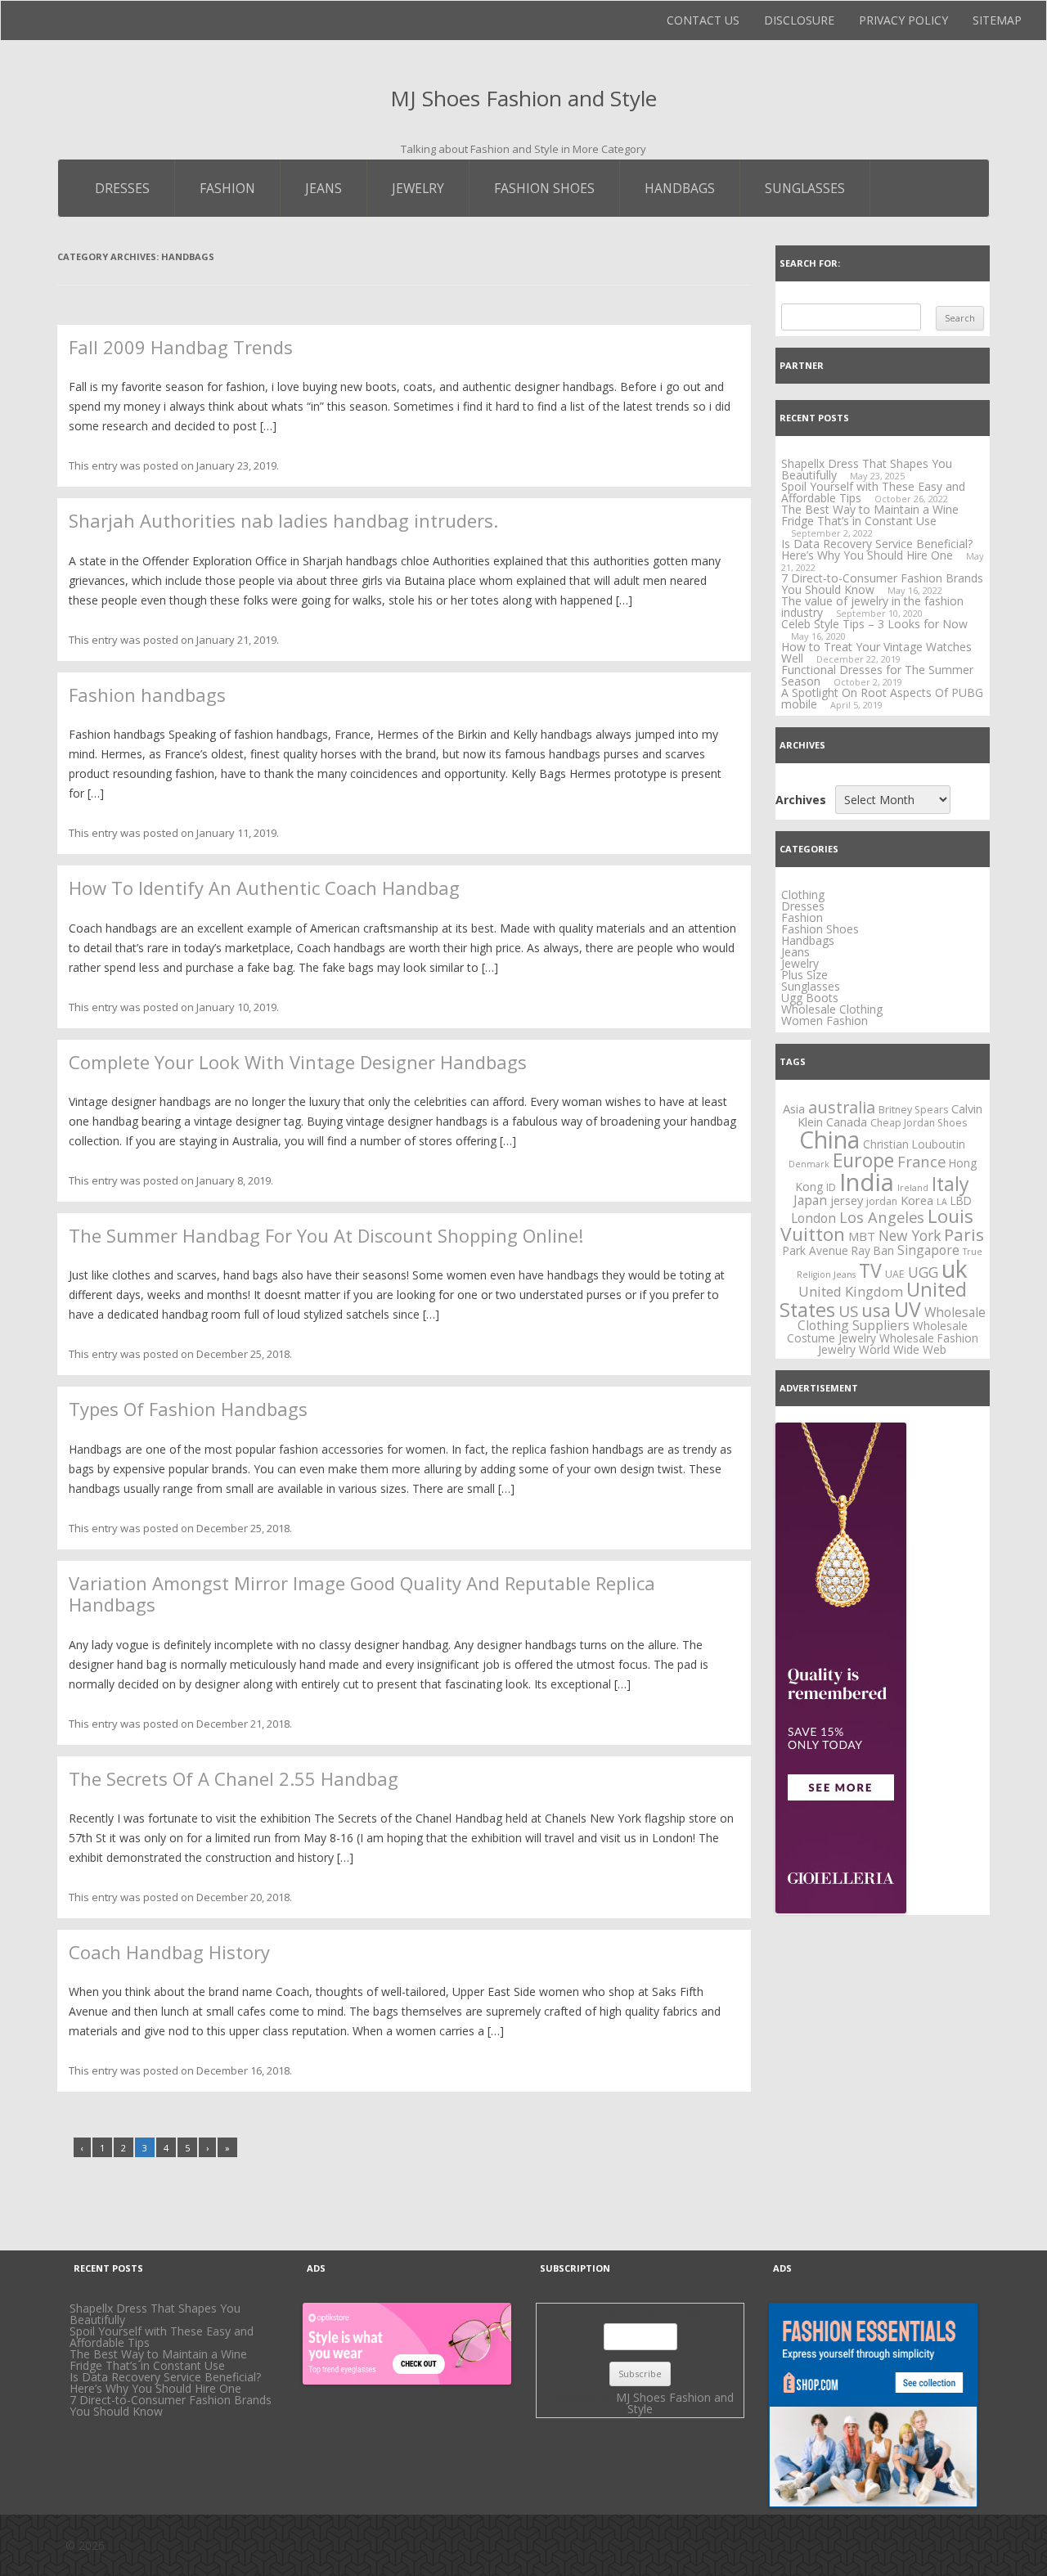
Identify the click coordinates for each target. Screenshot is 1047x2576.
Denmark (809, 1164)
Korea (917, 1200)
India (867, 1182)
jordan (882, 1201)
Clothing (803, 895)
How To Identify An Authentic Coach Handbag (264, 888)
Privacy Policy (903, 20)
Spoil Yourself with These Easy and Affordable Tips (873, 492)
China (829, 1140)
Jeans (324, 188)
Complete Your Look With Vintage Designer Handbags (298, 1062)
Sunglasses (805, 188)
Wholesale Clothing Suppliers (892, 1319)
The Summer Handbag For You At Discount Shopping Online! (326, 1235)
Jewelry (418, 188)
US (848, 1311)
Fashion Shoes (544, 188)
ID (831, 1187)
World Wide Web (903, 1349)
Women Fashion (825, 1021)
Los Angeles (882, 1217)
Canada (847, 1122)
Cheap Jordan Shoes (919, 1123)
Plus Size (804, 975)
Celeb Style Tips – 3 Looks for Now (874, 624)
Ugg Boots (810, 998)
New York (910, 1235)
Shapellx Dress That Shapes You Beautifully (155, 2314)
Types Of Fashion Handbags (188, 1409)
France (921, 1161)
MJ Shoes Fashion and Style (523, 98)
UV (908, 1309)
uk (955, 1269)
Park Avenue (816, 1250)
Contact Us (703, 20)
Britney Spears (913, 1110)
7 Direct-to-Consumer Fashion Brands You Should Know (882, 584)
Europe (863, 1160)
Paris (964, 1234)
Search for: (810, 263)
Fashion (227, 188)
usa (876, 1310)
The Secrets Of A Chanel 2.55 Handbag (234, 1778)
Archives (801, 800)
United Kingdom (851, 1291)
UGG (923, 1272)
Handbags (680, 188)
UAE (895, 1274)
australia (842, 1107)
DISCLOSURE (799, 20)
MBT (862, 1236)
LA (942, 1202)
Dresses (122, 188)
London (813, 1218)
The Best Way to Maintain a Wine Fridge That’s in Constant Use (870, 515)
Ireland (913, 1188)
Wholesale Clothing (832, 1009)
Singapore (928, 1250)
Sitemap (997, 20)
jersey (847, 1200)
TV (870, 1270)
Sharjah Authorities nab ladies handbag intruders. (283, 520)
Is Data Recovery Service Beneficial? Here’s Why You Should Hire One (877, 549)
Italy (950, 1184)
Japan (810, 1200)
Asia (794, 1108)
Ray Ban (873, 1250)
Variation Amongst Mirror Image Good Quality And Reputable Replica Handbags (362, 1594)
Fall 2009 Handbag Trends (181, 347)
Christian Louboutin (914, 1144)
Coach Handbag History (169, 1952)
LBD (961, 1200)
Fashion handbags (147, 695)
